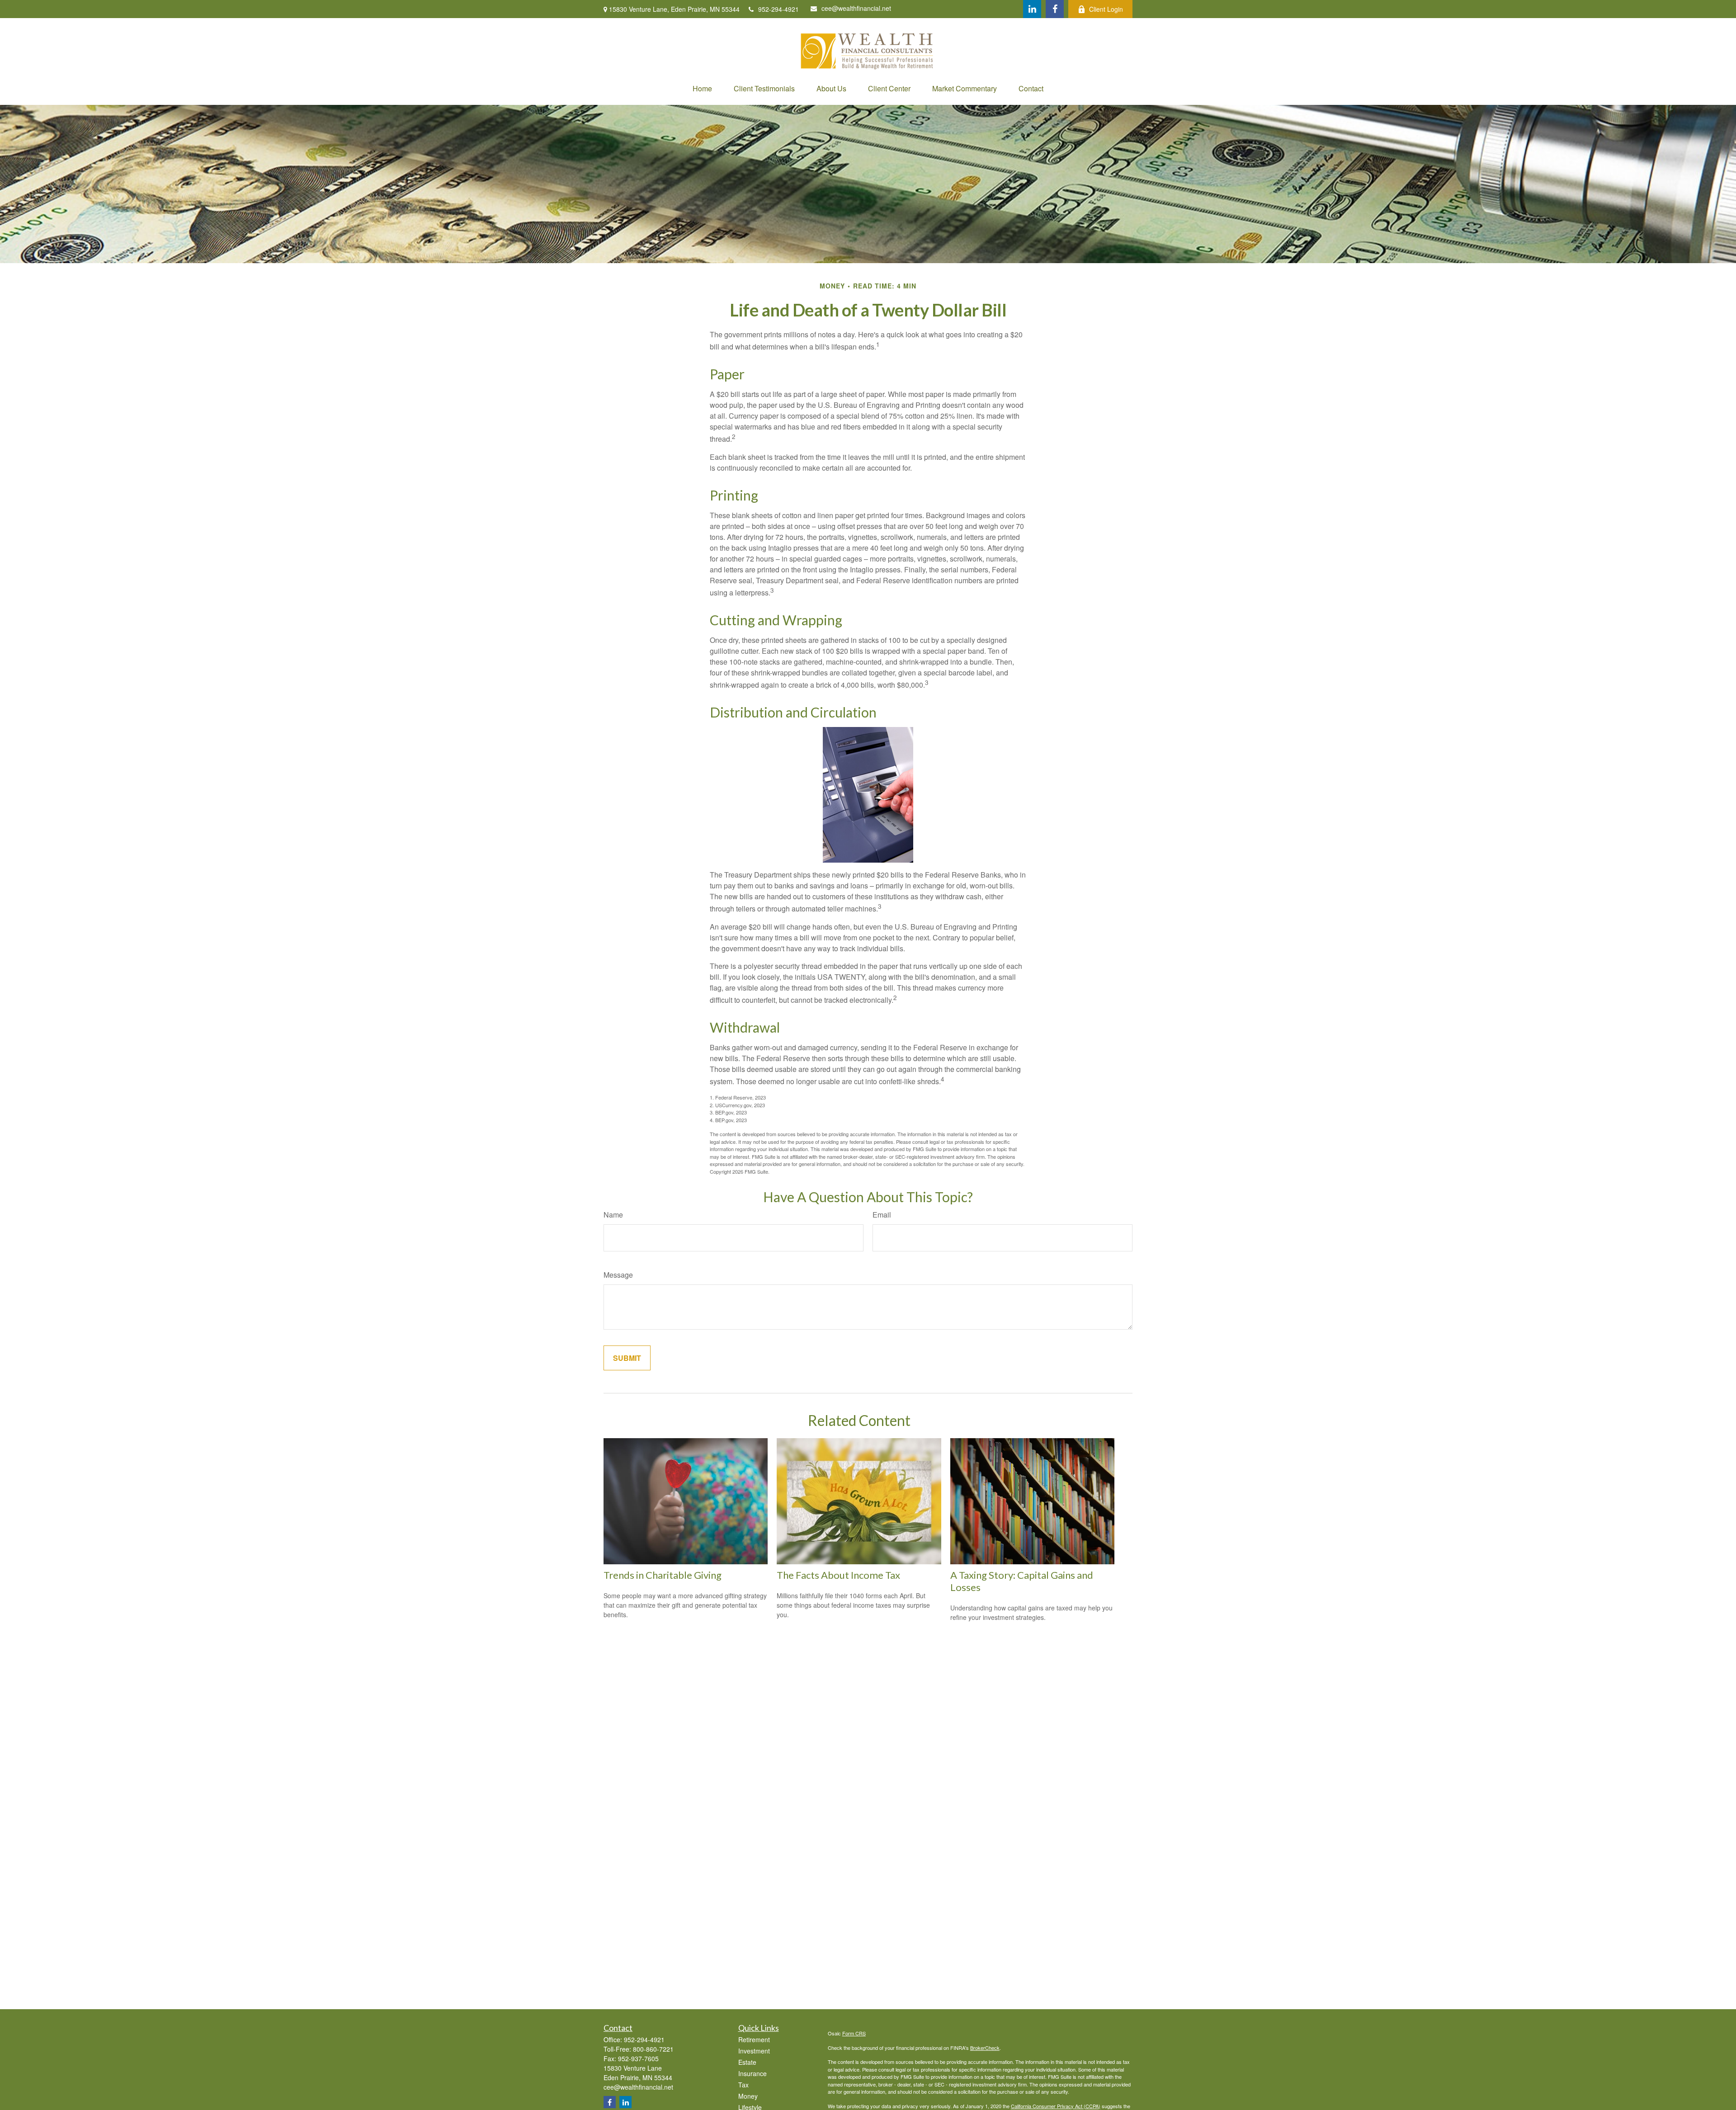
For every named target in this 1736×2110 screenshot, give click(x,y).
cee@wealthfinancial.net (856, 8)
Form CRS (854, 2033)
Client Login (1106, 9)
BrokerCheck (985, 2048)
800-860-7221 (653, 2049)
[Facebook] (1055, 9)
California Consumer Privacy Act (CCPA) (1056, 2106)
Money (748, 2096)
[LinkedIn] (1032, 9)
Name (613, 1215)
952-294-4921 (778, 9)
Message (618, 1275)
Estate (747, 2062)
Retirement (754, 2039)
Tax (743, 2085)
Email (882, 1215)
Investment (754, 2051)
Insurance (752, 2073)
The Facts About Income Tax (838, 1575)
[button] (702, 88)
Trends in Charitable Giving (663, 1575)
